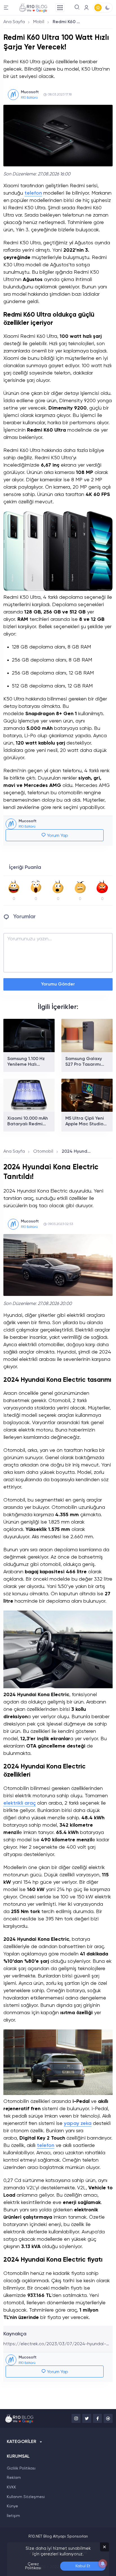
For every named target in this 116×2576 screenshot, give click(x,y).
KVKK (11, 2487)
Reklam (14, 2478)
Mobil (39, 22)
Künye (12, 2506)
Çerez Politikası (33, 2566)
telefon (33, 193)
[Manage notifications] (103, 2564)
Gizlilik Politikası (21, 2468)
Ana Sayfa (14, 22)
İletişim (13, 2516)
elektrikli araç (20, 1803)
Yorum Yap (57, 836)
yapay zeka (78, 2124)
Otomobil (43, 1152)
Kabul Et (83, 2566)
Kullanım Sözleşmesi (26, 2497)
